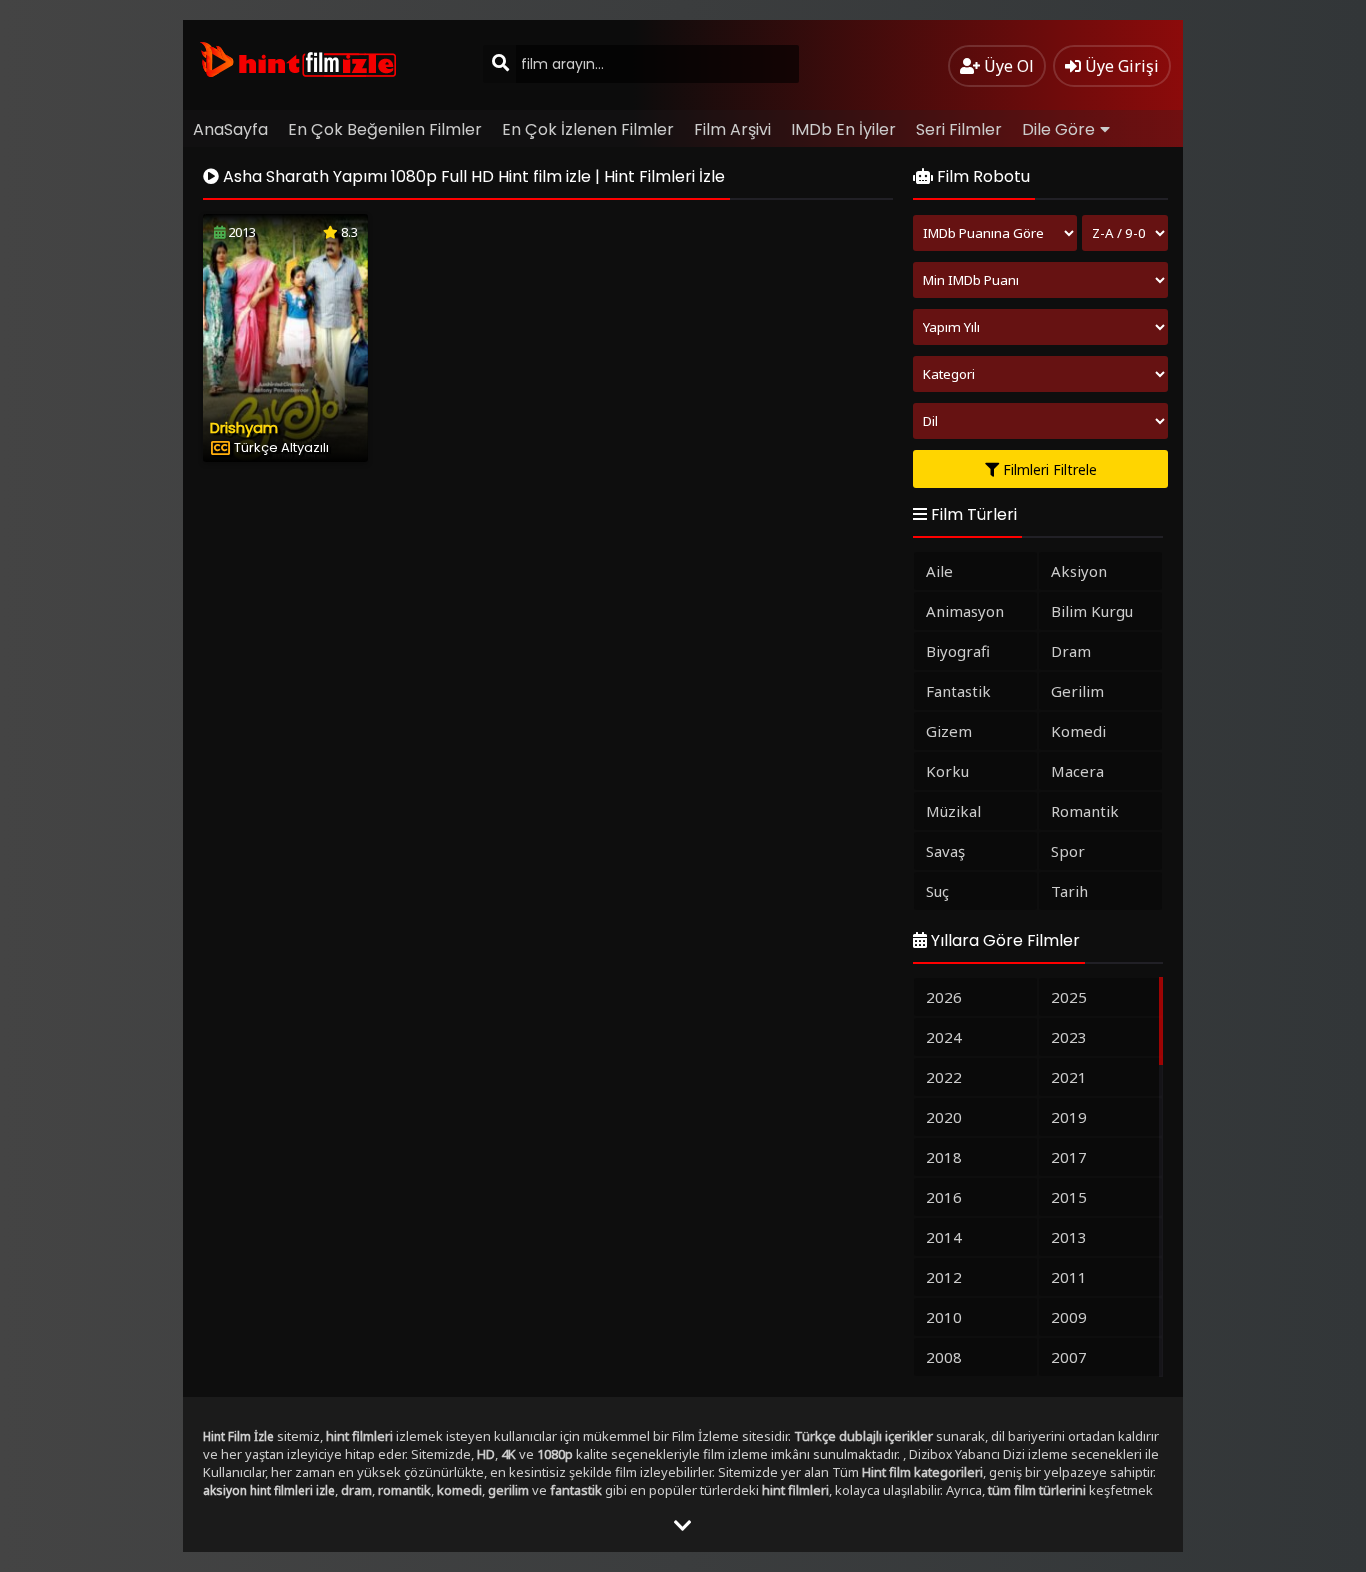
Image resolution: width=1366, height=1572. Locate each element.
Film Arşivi (732, 129)
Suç (937, 891)
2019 (1069, 1117)
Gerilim (1077, 691)
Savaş (945, 851)
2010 (944, 1317)
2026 (944, 997)
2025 (1069, 997)
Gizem (949, 731)
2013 (1069, 1237)
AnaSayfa (230, 129)
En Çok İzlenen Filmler (588, 129)
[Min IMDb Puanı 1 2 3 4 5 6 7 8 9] (1040, 280)
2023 (1069, 1037)
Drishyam (244, 427)
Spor (1068, 851)
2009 (1069, 1317)
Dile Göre (1058, 129)
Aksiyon (1079, 571)
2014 (944, 1237)
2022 (944, 1077)
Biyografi (958, 651)
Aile (939, 571)
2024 (944, 1037)
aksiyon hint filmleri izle (269, 1490)
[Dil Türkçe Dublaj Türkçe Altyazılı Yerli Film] (1040, 421)
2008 (944, 1357)
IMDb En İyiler (843, 129)
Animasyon (965, 611)
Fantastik (958, 691)
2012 (944, 1277)
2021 (1069, 1077)
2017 (1069, 1157)
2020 (944, 1117)
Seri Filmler (959, 129)
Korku (947, 771)
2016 (944, 1197)
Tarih (1069, 891)
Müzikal (953, 811)
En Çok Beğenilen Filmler (385, 129)
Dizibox (930, 1454)
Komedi (1078, 731)
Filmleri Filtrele (1048, 469)
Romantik (1085, 811)
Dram (1071, 651)
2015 (1069, 1197)
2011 (1069, 1277)
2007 (1069, 1357)
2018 (944, 1157)
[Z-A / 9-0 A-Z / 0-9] (1125, 233)
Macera (1077, 771)
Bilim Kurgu (1092, 611)
